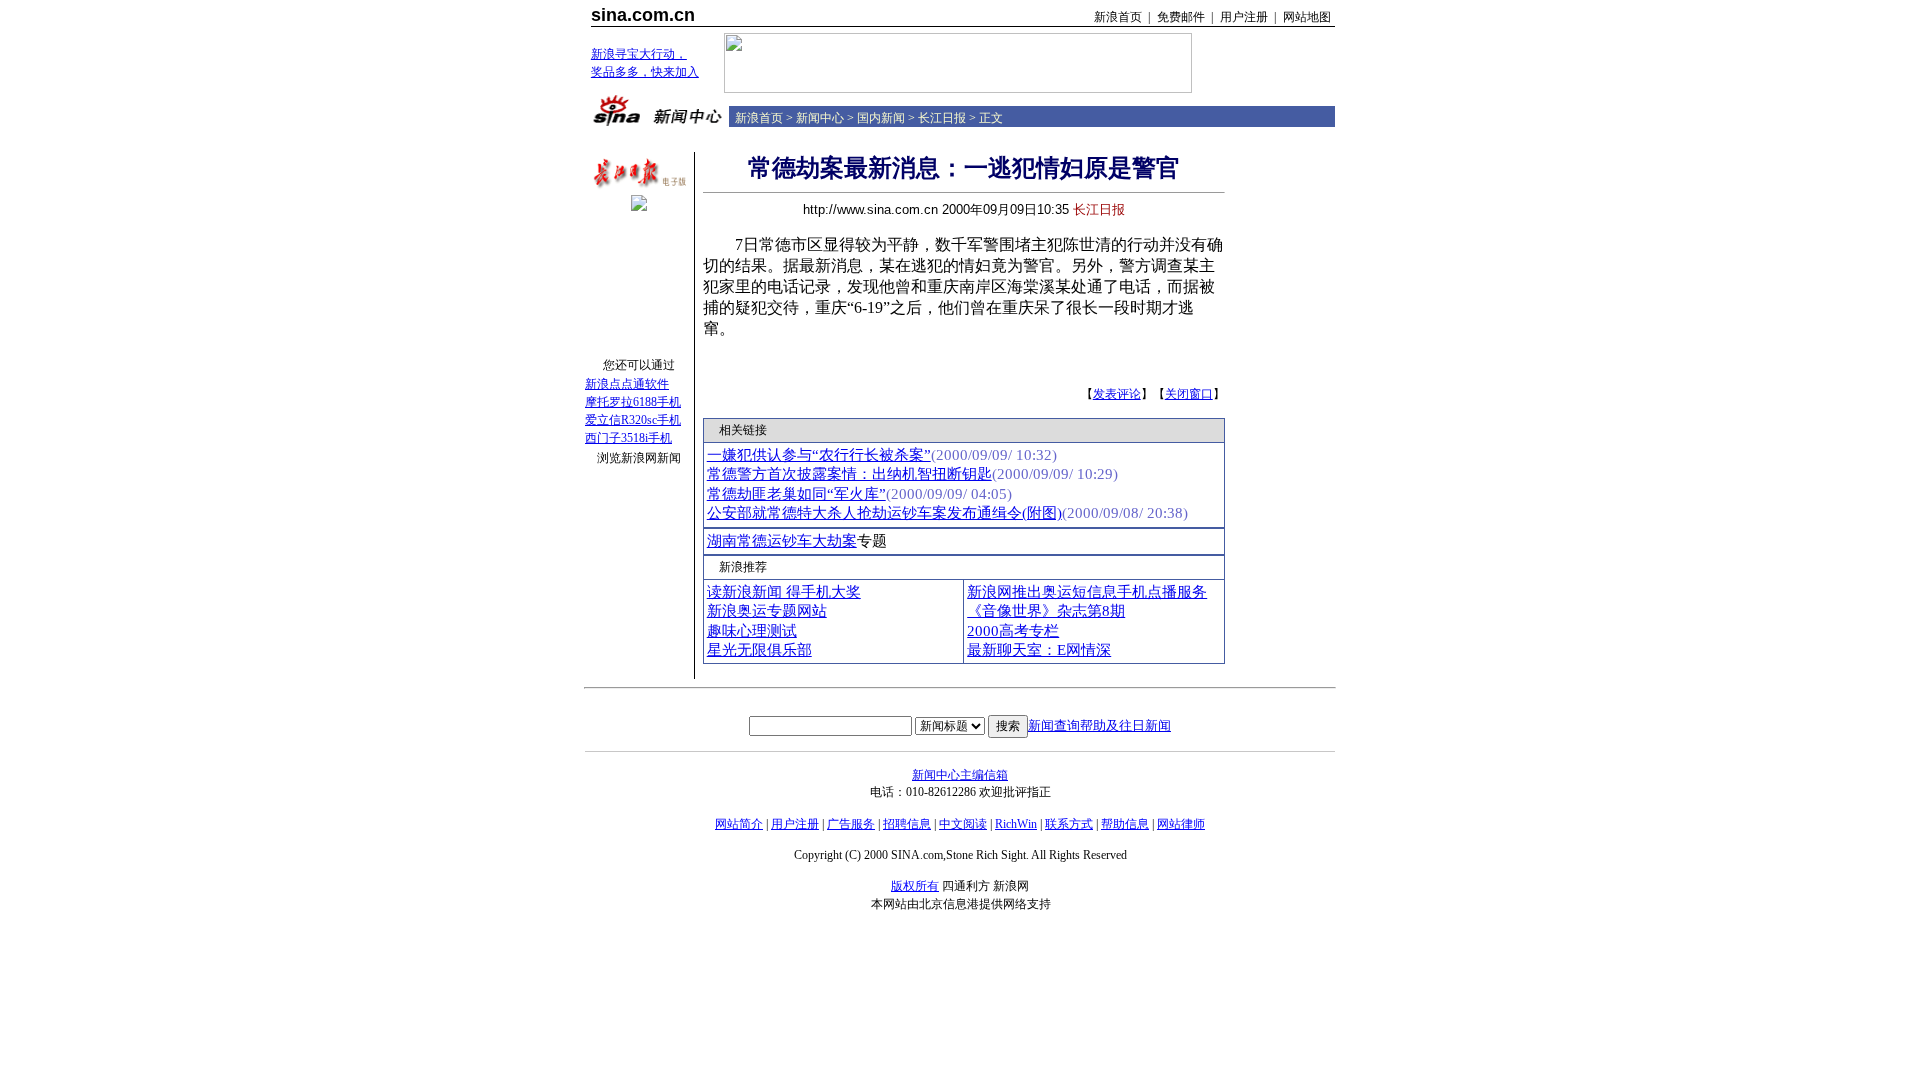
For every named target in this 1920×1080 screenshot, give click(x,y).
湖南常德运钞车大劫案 (782, 541)
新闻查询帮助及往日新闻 (1099, 725)
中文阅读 (963, 824)
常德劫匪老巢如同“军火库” (796, 494)
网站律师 (1181, 824)
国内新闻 (881, 118)
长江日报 (942, 118)
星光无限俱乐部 (759, 650)
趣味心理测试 (752, 631)
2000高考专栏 (1013, 631)
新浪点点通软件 (627, 384)
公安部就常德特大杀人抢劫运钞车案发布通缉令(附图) (884, 513)
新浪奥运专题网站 (767, 611)
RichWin (1016, 824)
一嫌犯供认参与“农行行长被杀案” (819, 455)
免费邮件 (1181, 17)
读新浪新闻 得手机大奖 (784, 592)
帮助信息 (1125, 824)
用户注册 (1244, 17)
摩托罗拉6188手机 (633, 402)
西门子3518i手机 (628, 438)
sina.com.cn (643, 15)
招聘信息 (907, 824)
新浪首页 (1118, 17)
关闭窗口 (1189, 394)
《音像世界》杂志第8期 (1046, 611)
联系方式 (1069, 824)
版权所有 (915, 886)
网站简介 (739, 824)
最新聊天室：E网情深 (1039, 650)
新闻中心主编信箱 (960, 775)
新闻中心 (820, 118)
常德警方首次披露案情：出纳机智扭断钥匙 (849, 474)
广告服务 (851, 824)
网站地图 (1307, 17)
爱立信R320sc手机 (633, 420)
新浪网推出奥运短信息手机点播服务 (1087, 592)
